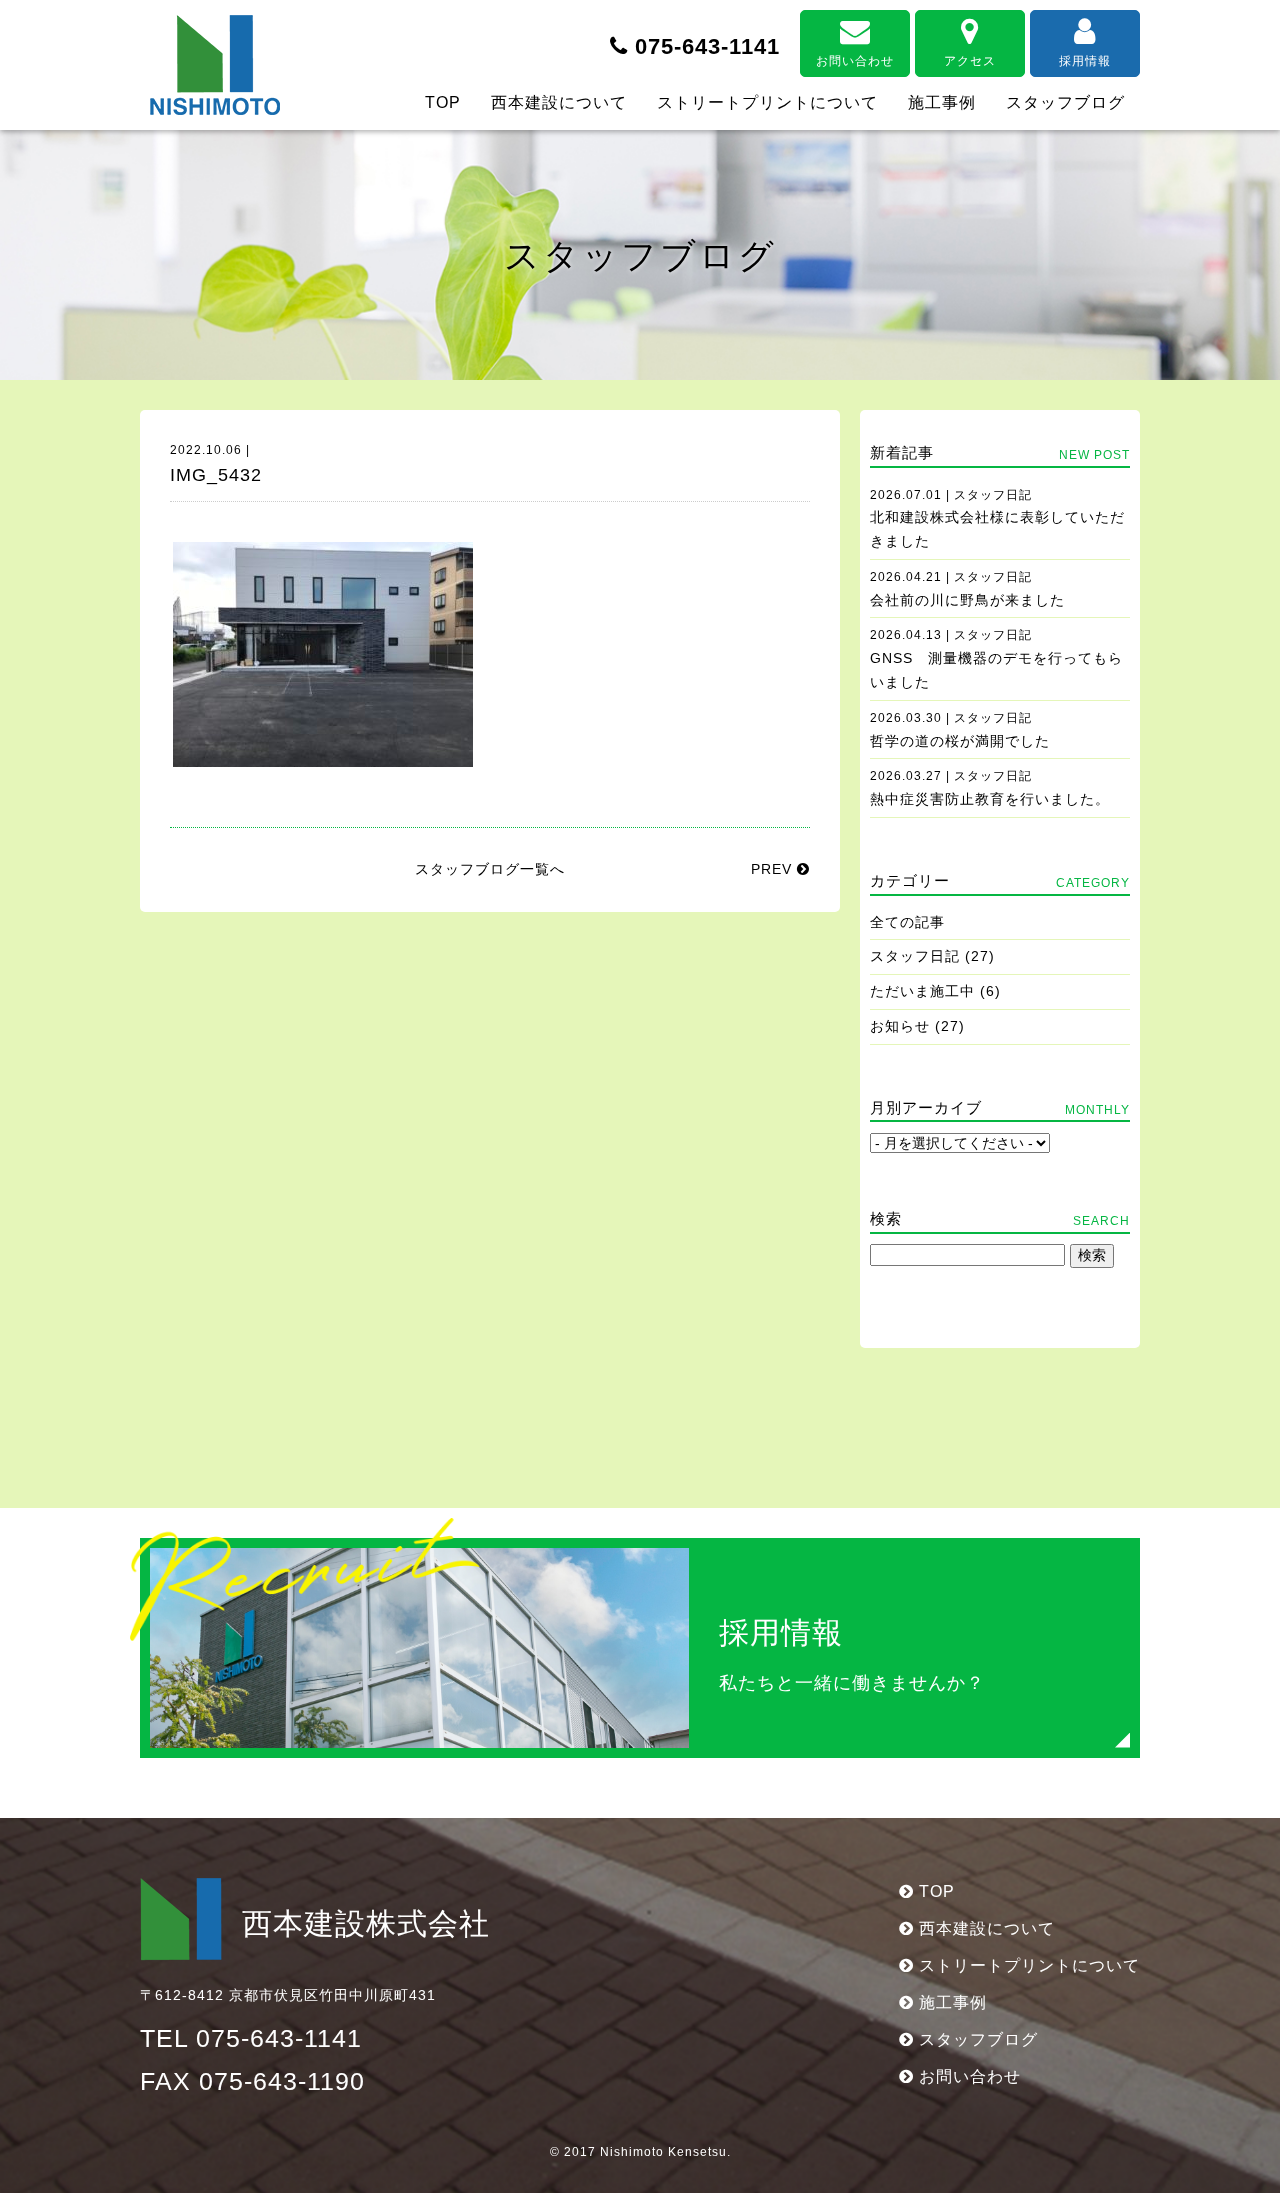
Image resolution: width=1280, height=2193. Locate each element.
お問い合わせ (855, 61)
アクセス (970, 61)
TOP (443, 102)
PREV (774, 869)
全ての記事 (907, 922)
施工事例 (942, 102)
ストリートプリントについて (767, 102)
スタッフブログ (1065, 102)
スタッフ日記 (915, 956)
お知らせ (900, 1026)
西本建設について (559, 102)
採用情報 (1085, 61)
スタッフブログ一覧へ (490, 869)
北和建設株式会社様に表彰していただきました (997, 519)
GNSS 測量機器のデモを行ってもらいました (996, 659)
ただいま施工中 (922, 991)
